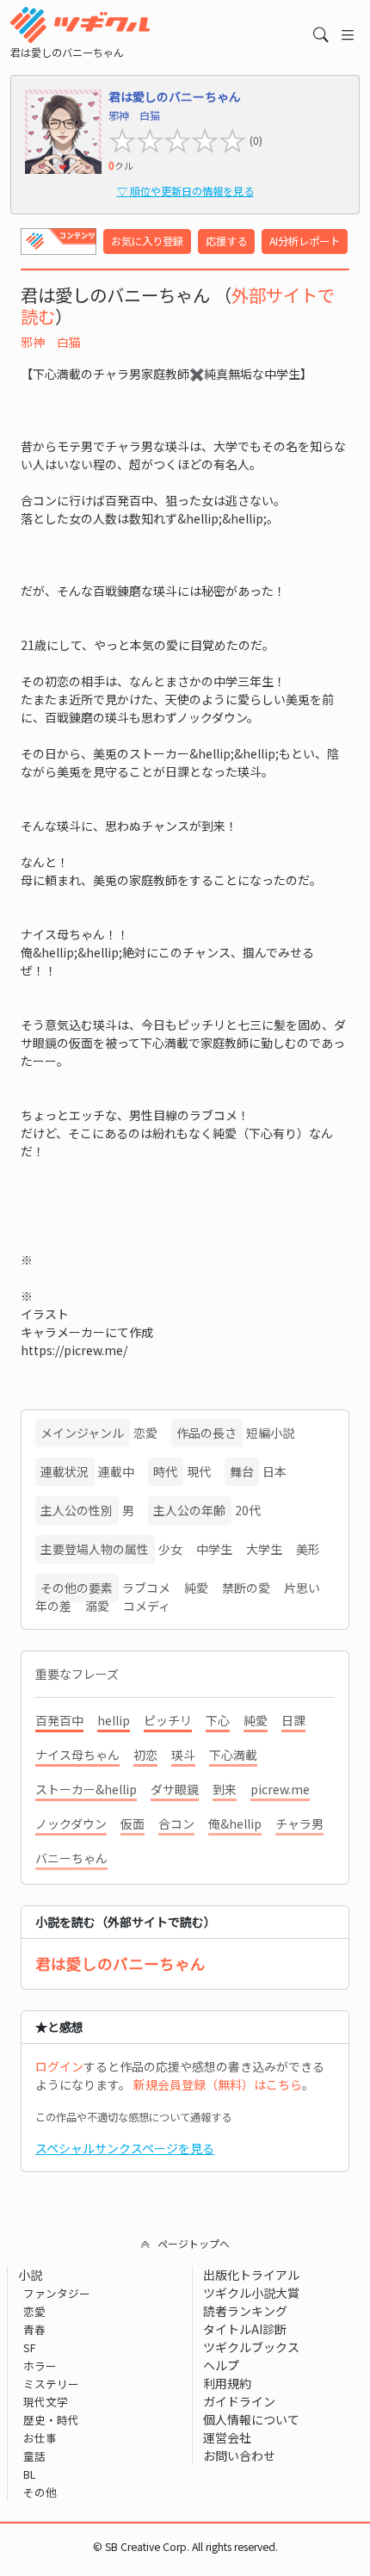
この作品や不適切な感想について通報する (133, 2117)
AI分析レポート (305, 241)
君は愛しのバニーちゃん (120, 1963)
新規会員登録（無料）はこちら (218, 2084)
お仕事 (40, 2438)
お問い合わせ (239, 2455)
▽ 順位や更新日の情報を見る (185, 191)
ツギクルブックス (251, 2347)
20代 (248, 1510)
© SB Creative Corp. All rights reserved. (185, 2547)
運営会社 (227, 2437)
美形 (308, 1549)
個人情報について (251, 2419)
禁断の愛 (246, 1588)
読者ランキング (245, 2311)
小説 (30, 2275)
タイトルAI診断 (245, 2329)
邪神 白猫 (51, 342)
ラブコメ (146, 1588)
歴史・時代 (51, 2420)
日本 (274, 1471)
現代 (199, 1471)
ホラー (40, 2365)
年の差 (53, 1606)
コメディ (147, 1606)
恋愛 (145, 1433)
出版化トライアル (251, 2275)
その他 (40, 2492)
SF (30, 2347)
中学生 (214, 1549)
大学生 (264, 1549)
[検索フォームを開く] (321, 34)
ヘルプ (221, 2365)
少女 (170, 1549)
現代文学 (46, 2402)
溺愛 (97, 1606)
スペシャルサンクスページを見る (125, 2148)
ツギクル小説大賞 (251, 2293)
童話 (34, 2456)
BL (29, 2474)
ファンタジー (57, 2293)
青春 (34, 2329)
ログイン (59, 2066)
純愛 (196, 1588)
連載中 (116, 1471)
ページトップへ (194, 2243)
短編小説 (270, 1433)
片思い (302, 1588)
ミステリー (51, 2384)
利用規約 (227, 2383)
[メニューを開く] (348, 34)
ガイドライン (239, 2401)
